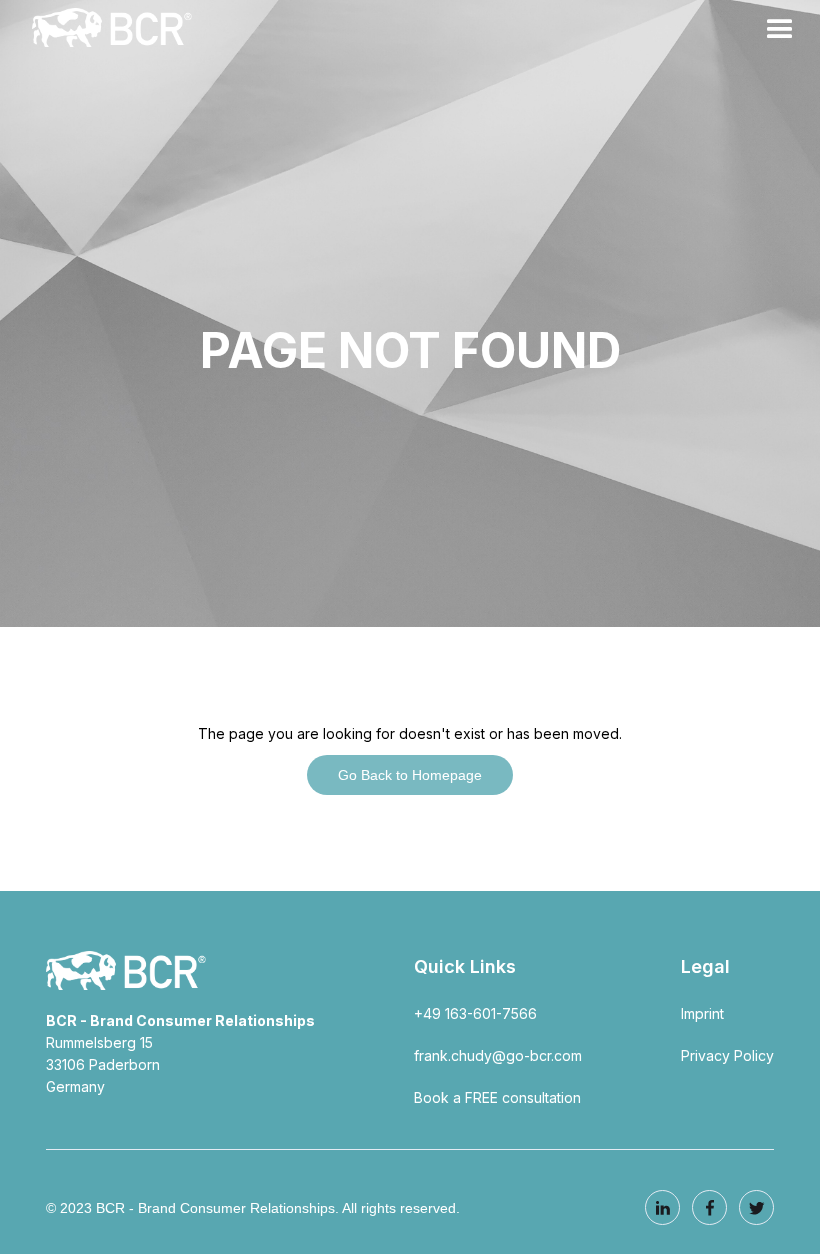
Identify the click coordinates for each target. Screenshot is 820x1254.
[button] (780, 30)
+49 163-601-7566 (475, 1013)
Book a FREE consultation (497, 1097)
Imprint (702, 1013)
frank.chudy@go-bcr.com (498, 1055)
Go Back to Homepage (410, 775)
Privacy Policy (727, 1055)
